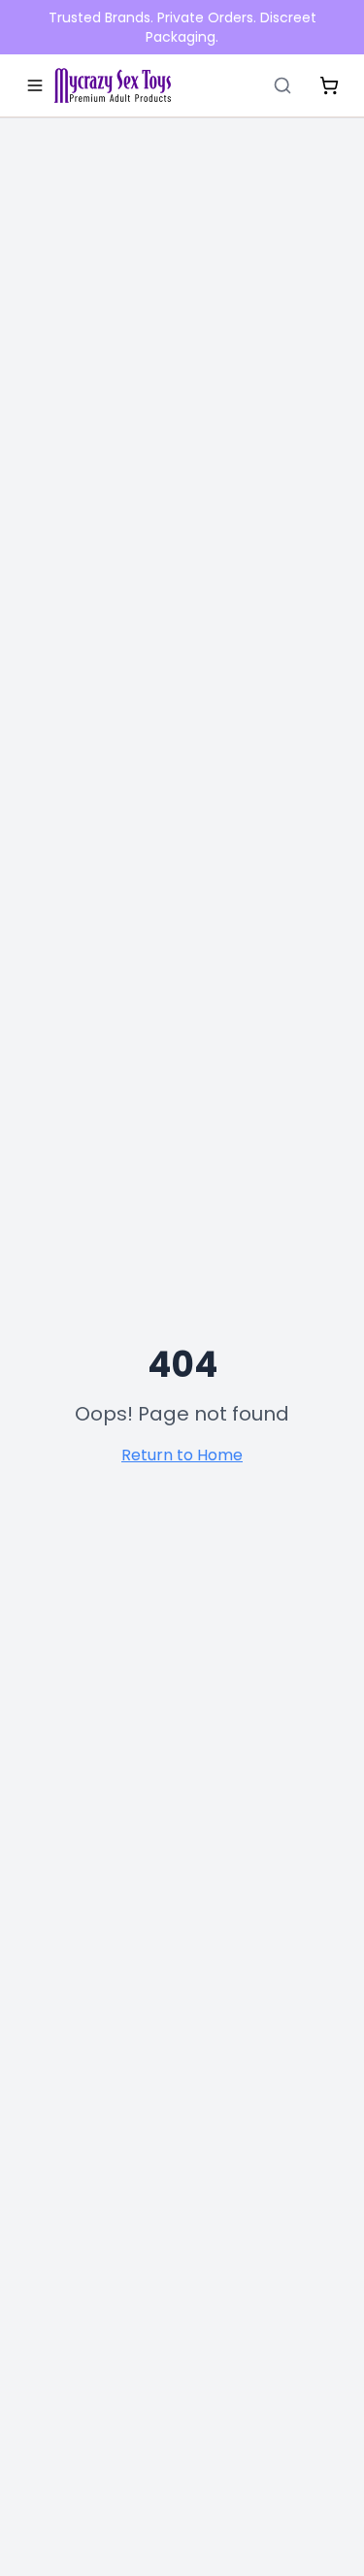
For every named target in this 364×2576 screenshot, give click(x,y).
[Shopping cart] (329, 85)
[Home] (113, 85)
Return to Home (182, 1455)
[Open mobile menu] (35, 85)
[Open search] (282, 85)
